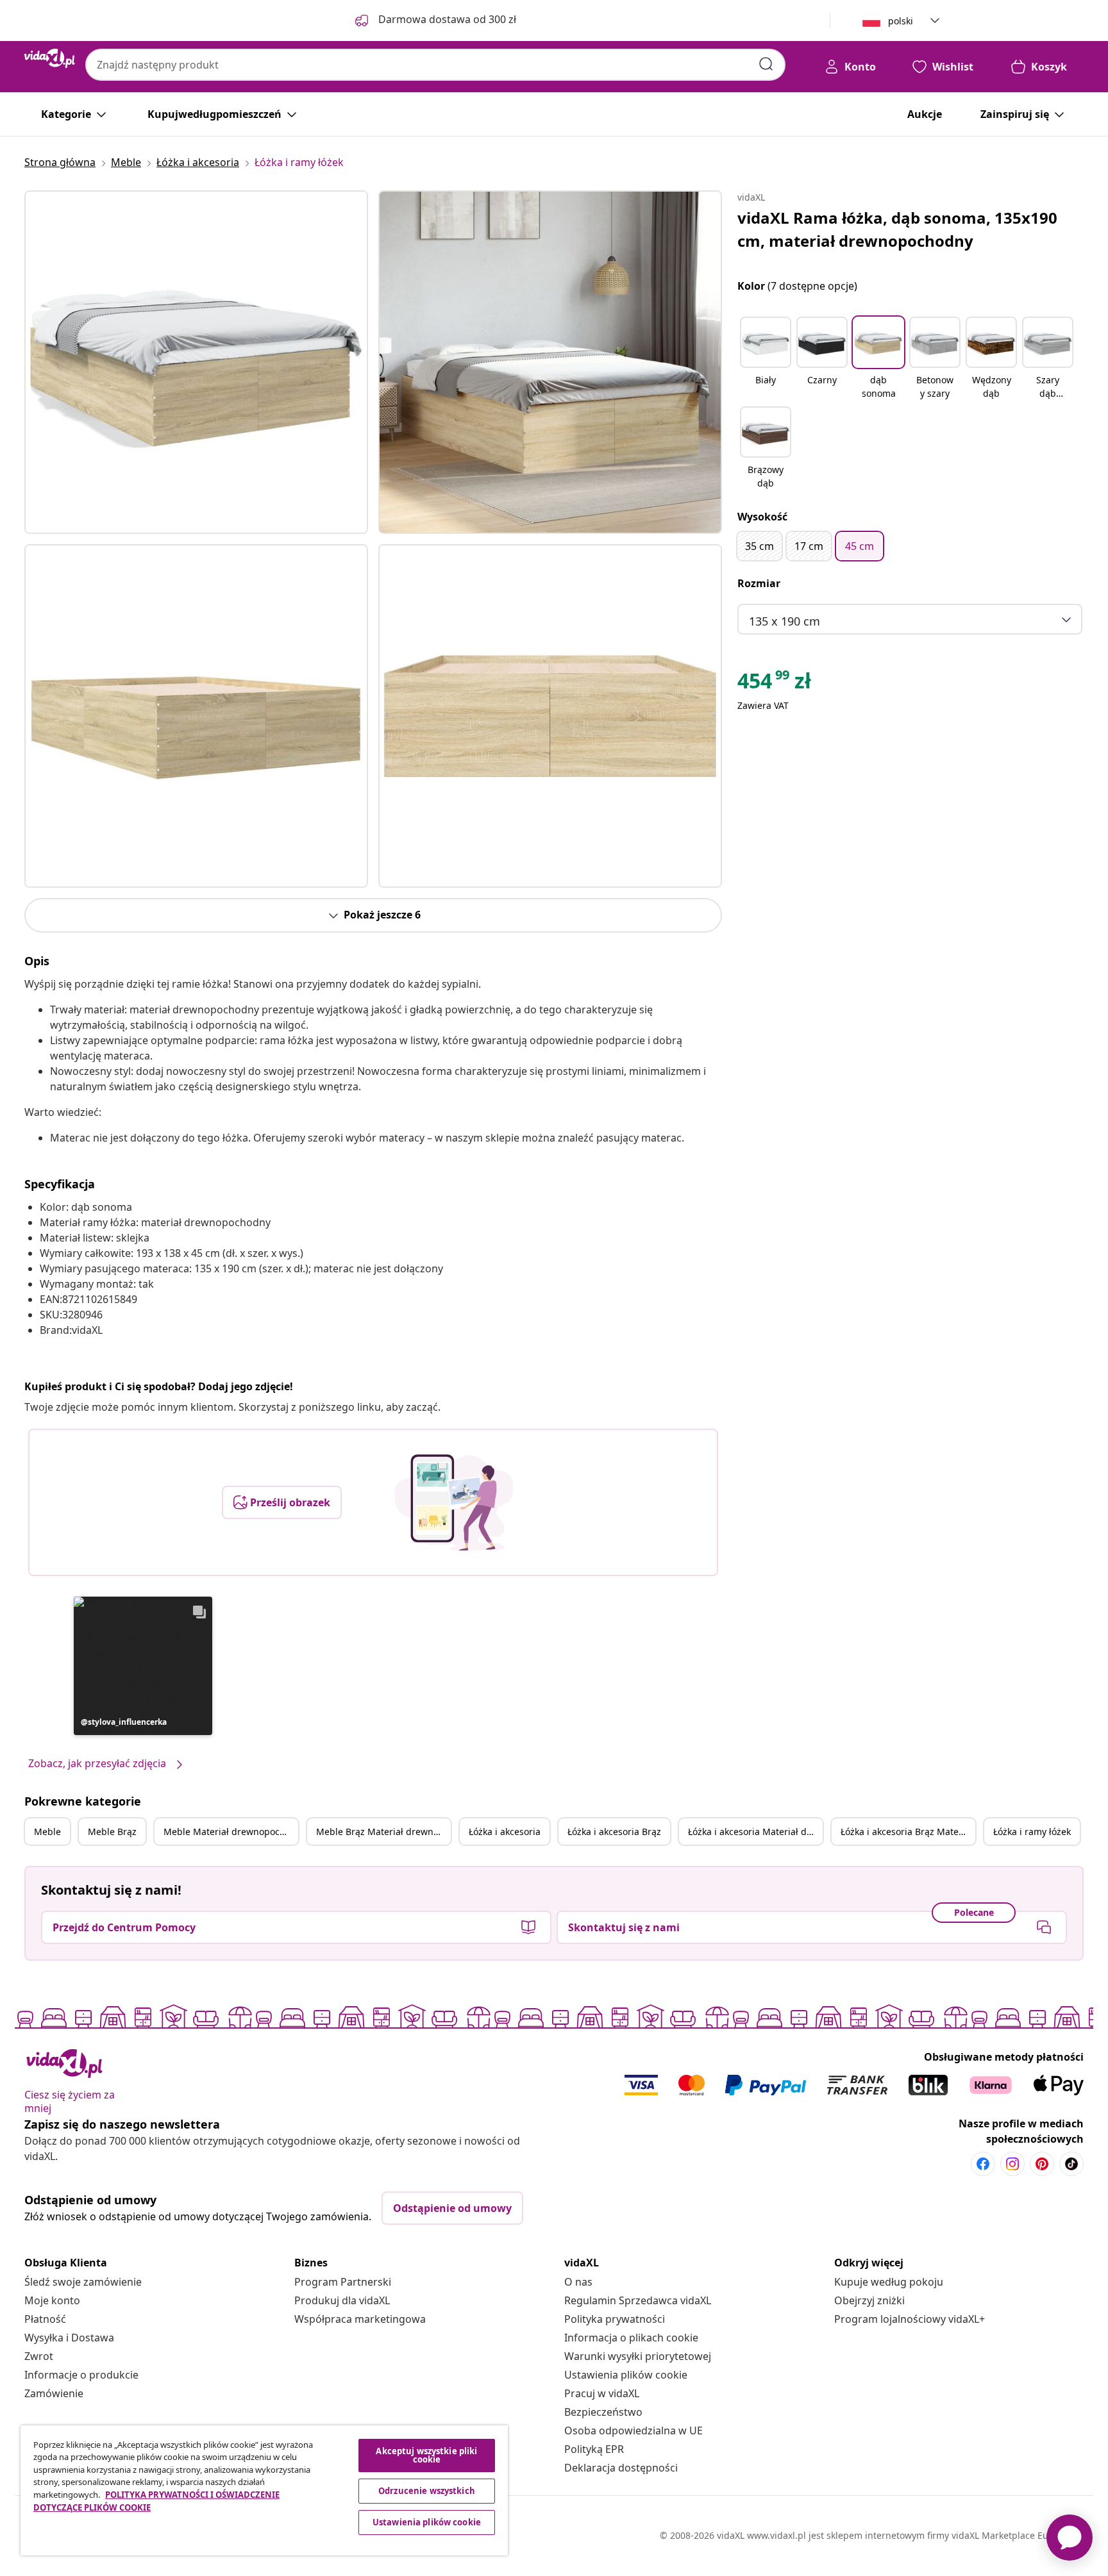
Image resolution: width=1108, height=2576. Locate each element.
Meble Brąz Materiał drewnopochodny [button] (383, 1832)
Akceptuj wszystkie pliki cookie (426, 2455)
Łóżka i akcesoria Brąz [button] (614, 1832)
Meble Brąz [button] (112, 1832)
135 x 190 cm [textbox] (785, 621)
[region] (264, 2490)
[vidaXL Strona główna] (50, 58)
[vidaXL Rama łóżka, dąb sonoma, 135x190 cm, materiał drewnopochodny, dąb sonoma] (196, 362)
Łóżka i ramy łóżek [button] (1032, 1832)
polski (901, 21)
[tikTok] (1071, 2164)
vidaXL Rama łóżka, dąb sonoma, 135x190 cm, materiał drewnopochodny (897, 229)
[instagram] (1012, 2164)
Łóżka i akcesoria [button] (505, 1832)
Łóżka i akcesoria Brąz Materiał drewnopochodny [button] (908, 1832)
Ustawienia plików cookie (626, 2375)
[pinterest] (1042, 2164)
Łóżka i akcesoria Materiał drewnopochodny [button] (755, 1832)
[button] (143, 1666)
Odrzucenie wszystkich (427, 2491)
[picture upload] (454, 1502)
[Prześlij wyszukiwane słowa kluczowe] (766, 64)
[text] (774, 684)
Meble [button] (47, 1832)
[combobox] (435, 65)
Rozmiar (759, 583)
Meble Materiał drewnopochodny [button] (231, 1832)
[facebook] (983, 2164)
